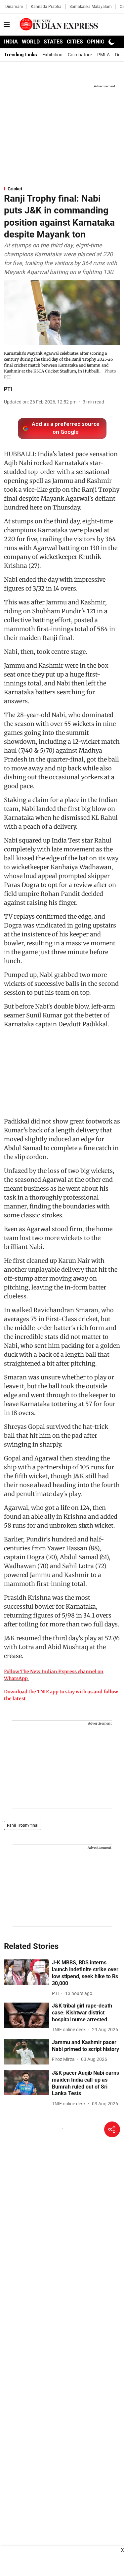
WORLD (31, 42)
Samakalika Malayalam (91, 7)
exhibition (52, 55)
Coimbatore (80, 55)
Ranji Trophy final (23, 1825)
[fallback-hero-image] (27, 1972)
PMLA (103, 55)
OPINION (98, 42)
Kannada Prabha (46, 7)
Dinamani (14, 7)
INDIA (11, 42)
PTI (8, 389)
